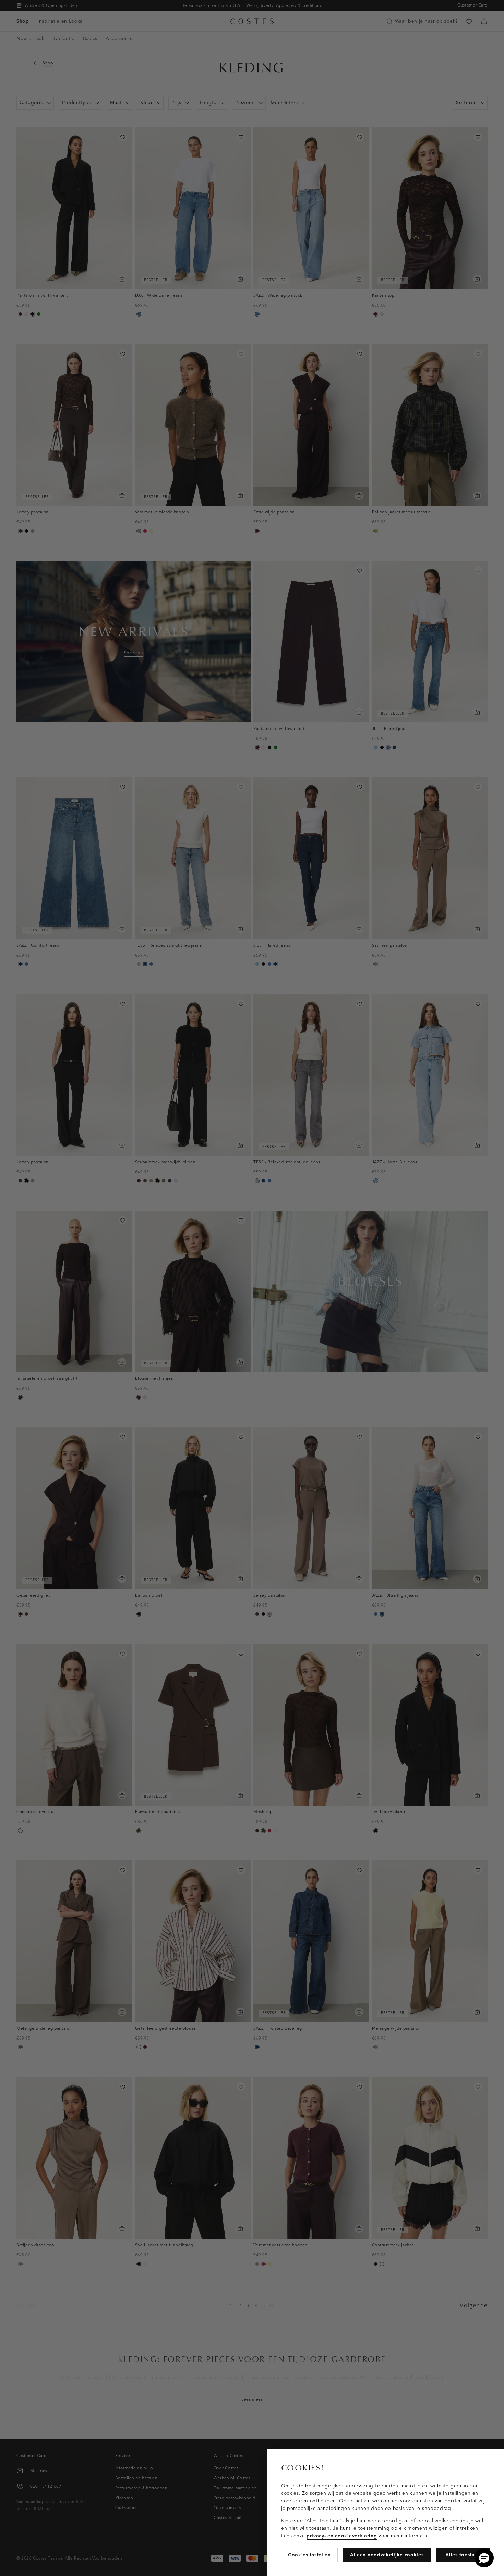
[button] (484, 2558)
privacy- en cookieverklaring (342, 2536)
